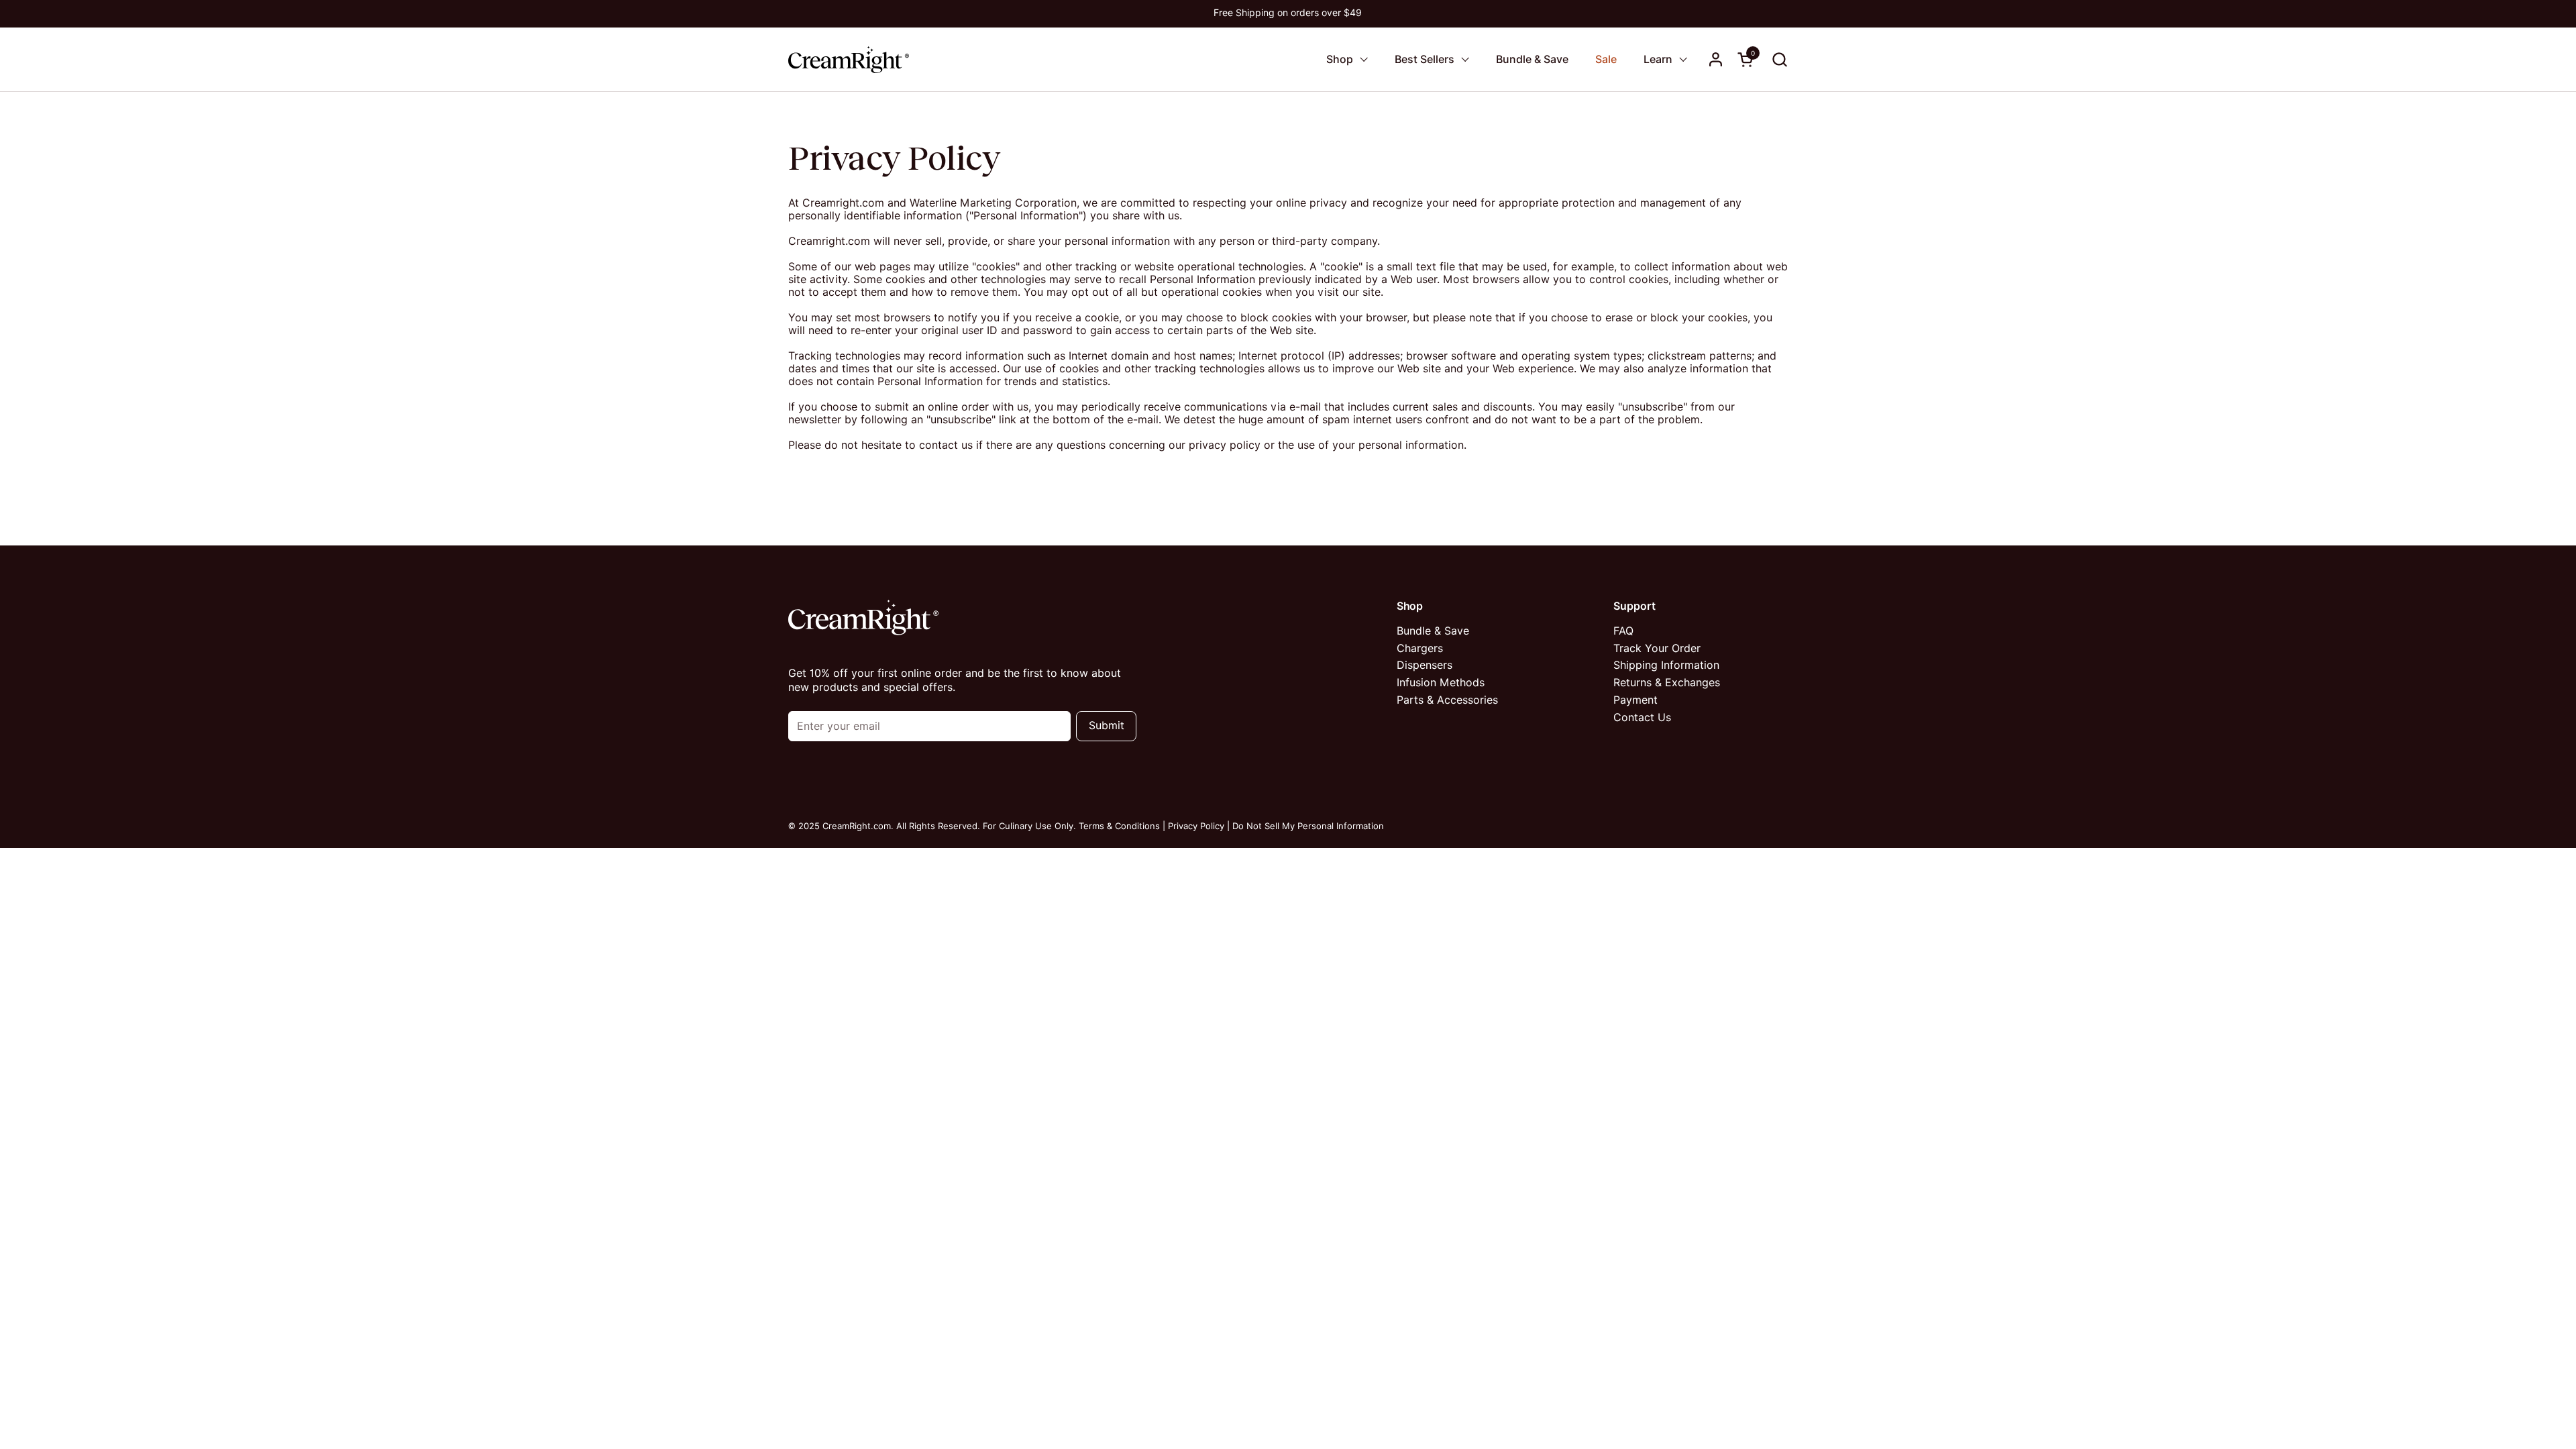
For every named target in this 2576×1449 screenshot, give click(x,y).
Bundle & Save (1433, 631)
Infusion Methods (1441, 683)
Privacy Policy (1196, 826)
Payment (1635, 700)
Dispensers (1425, 665)
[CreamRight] (849, 59)
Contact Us (1642, 717)
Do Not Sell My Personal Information (1308, 826)
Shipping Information (1666, 665)
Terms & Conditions (1119, 826)
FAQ (1623, 631)
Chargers (1420, 648)
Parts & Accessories (1447, 700)
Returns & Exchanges (1667, 683)
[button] (1779, 59)
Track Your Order (1657, 648)
